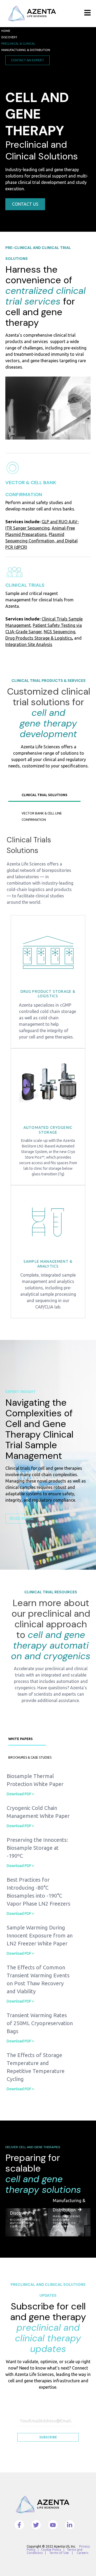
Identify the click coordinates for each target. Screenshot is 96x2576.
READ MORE (22, 1518)
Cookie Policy (51, 2550)
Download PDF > (20, 1794)
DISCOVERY (9, 37)
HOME (6, 31)
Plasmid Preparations (26, 534)
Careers (83, 2553)
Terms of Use (59, 2553)
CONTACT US (25, 204)
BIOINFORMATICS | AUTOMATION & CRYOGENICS (25, 2223)
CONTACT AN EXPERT (27, 60)
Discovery (21, 2213)
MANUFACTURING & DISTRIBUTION (26, 50)
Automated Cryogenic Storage (48, 1130)
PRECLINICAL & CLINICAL (18, 44)
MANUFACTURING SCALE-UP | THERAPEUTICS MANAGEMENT (67, 2221)
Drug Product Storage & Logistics (48, 994)
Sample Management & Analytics (48, 1264)
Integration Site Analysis (29, 644)
